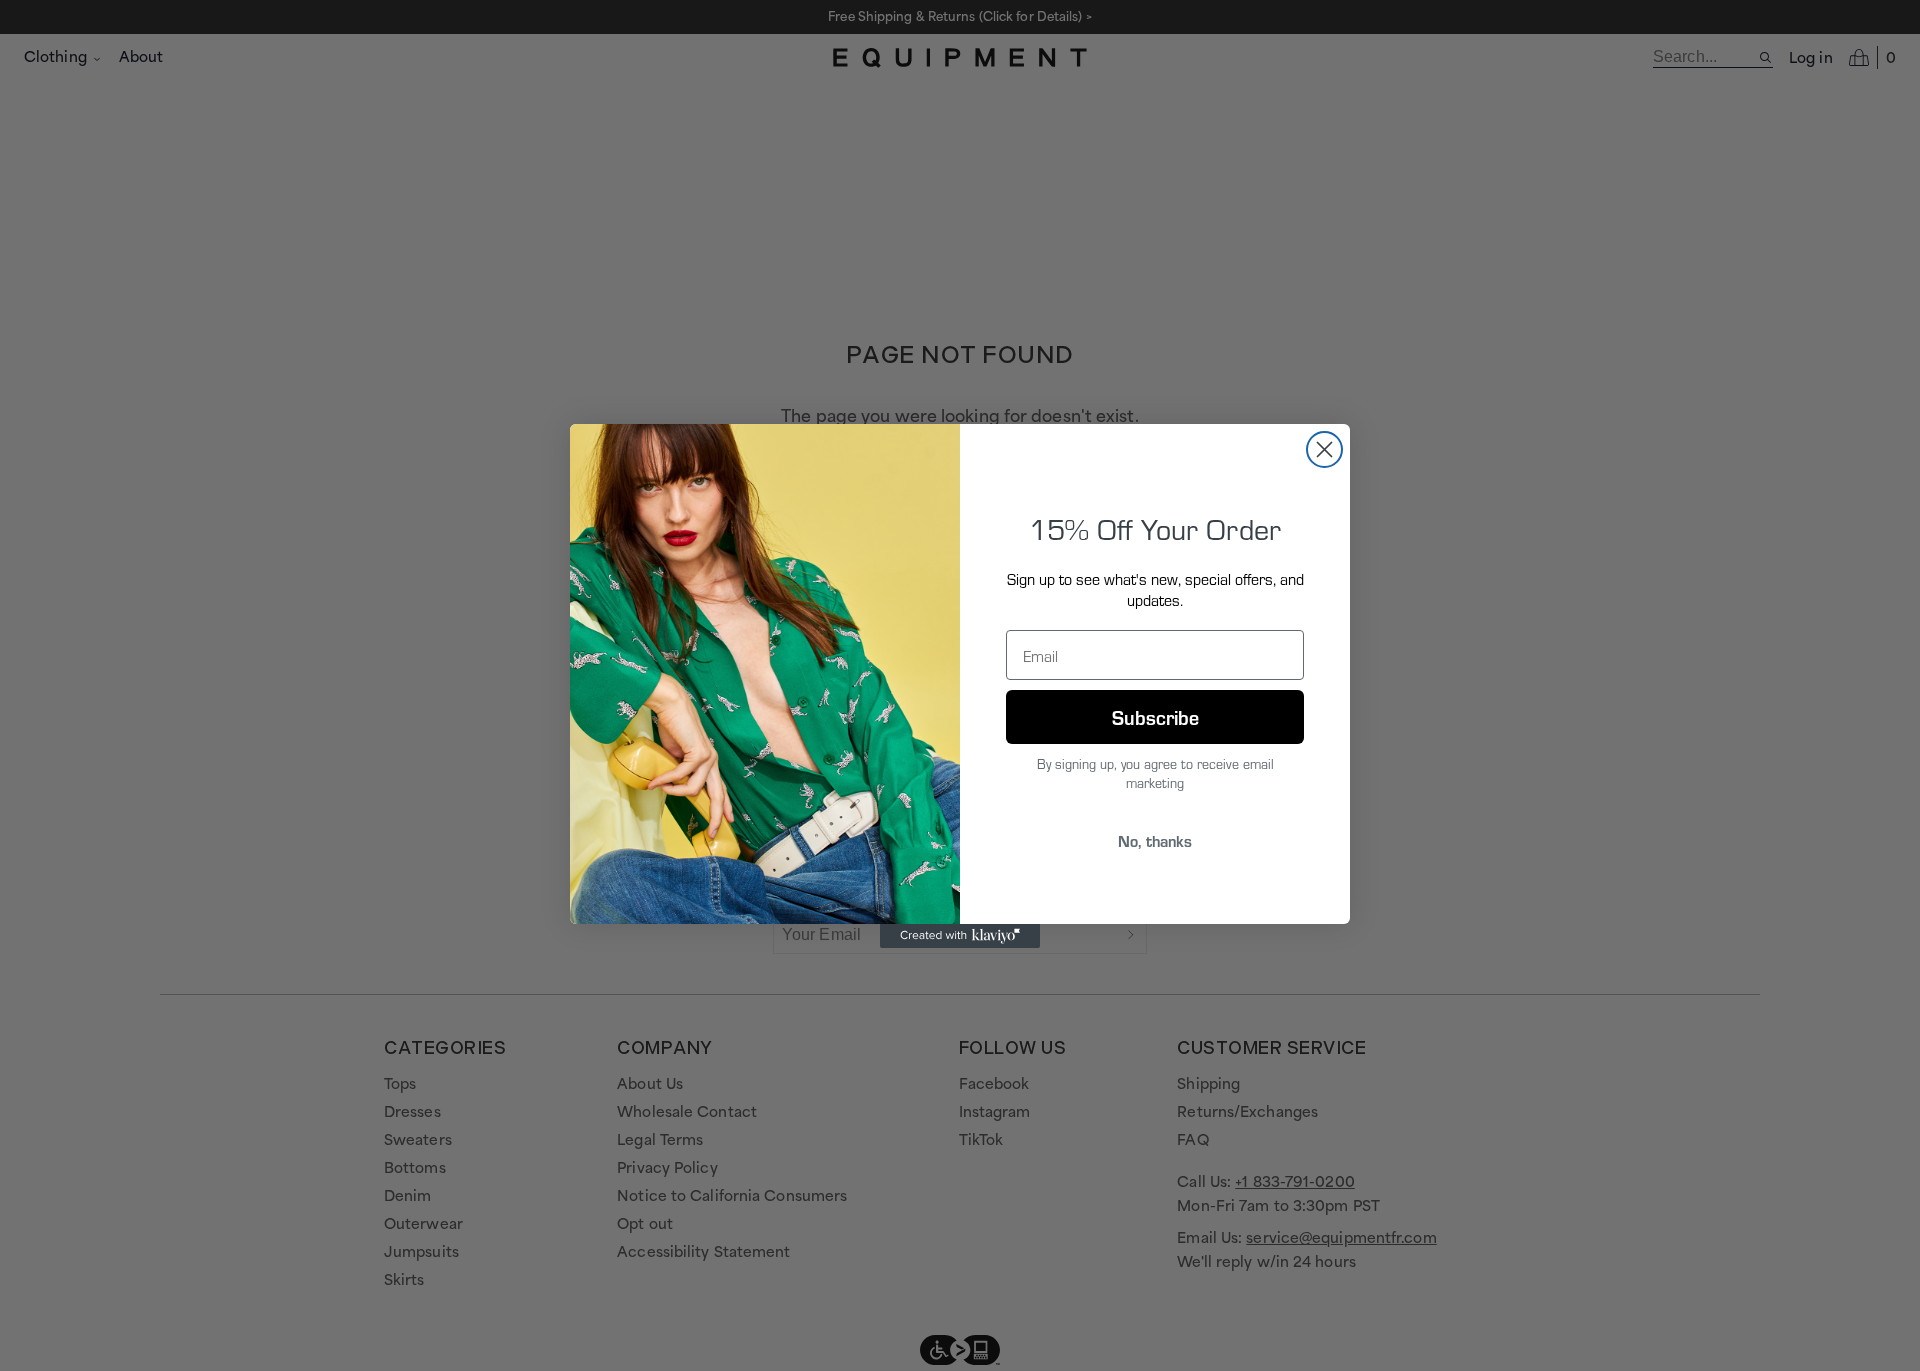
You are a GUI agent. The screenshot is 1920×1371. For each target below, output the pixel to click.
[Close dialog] (1324, 449)
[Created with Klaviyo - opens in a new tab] (960, 936)
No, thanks (1155, 840)
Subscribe (1155, 716)
